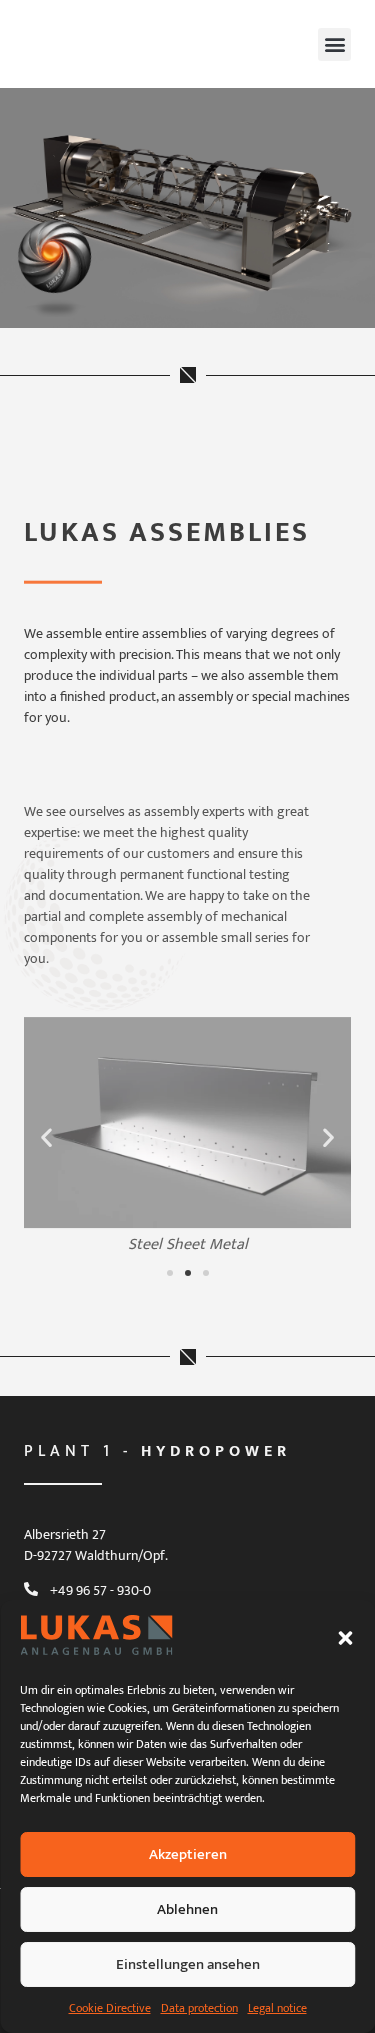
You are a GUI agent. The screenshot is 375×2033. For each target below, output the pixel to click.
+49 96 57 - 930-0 (100, 1590)
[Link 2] (56, 264)
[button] (345, 1638)
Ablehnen (187, 1909)
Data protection (199, 2008)
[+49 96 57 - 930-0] (31, 1589)
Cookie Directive (110, 2008)
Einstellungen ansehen (188, 1964)
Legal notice (277, 2008)
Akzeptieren (188, 1854)
